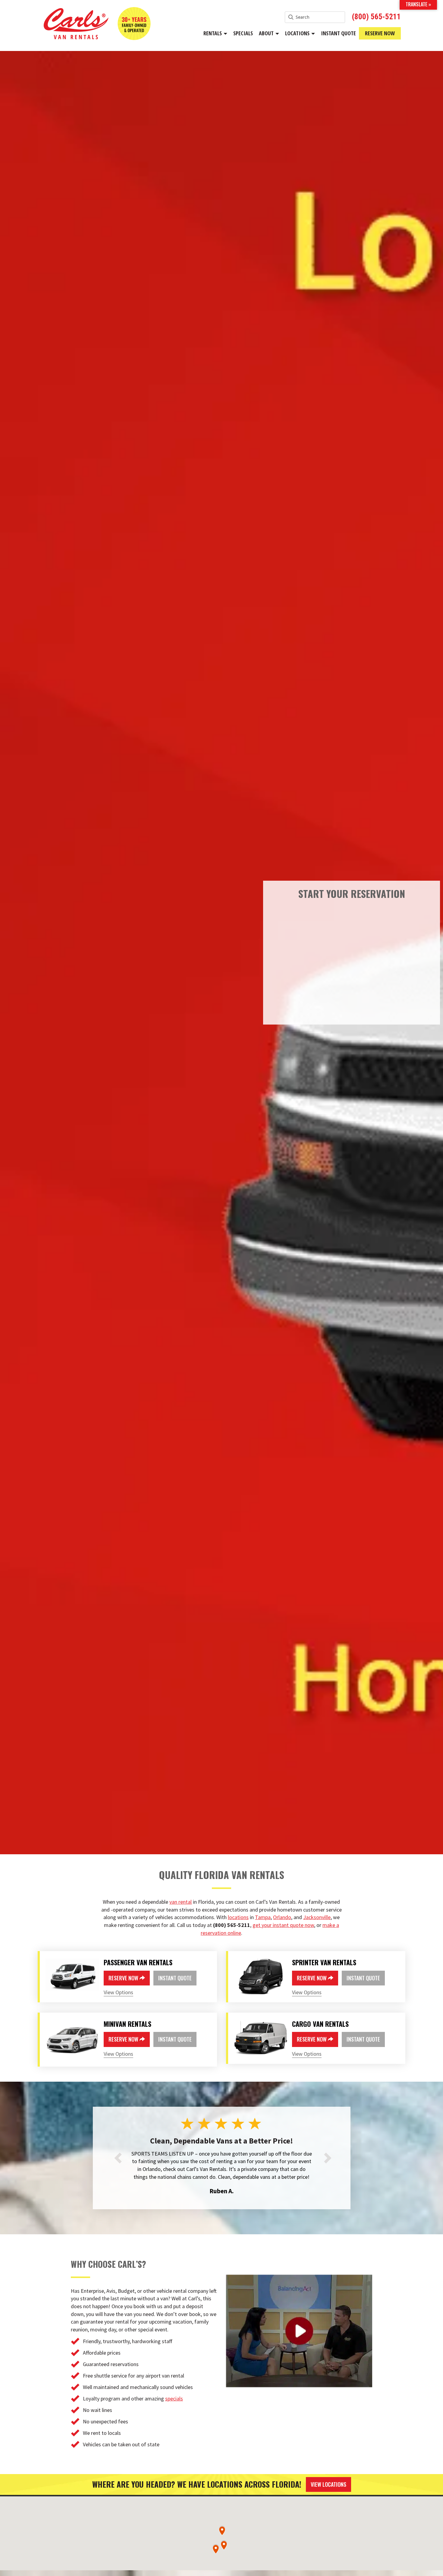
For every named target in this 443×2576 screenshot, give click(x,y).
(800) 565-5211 (376, 17)
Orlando (282, 1917)
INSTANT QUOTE (175, 1978)
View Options (118, 1992)
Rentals (213, 33)
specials (174, 2406)
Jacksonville (317, 1917)
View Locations (328, 2492)
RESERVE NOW (124, 1978)
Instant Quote (338, 33)
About (267, 33)
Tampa (263, 1917)
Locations (298, 33)
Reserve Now (380, 33)
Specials (243, 33)
